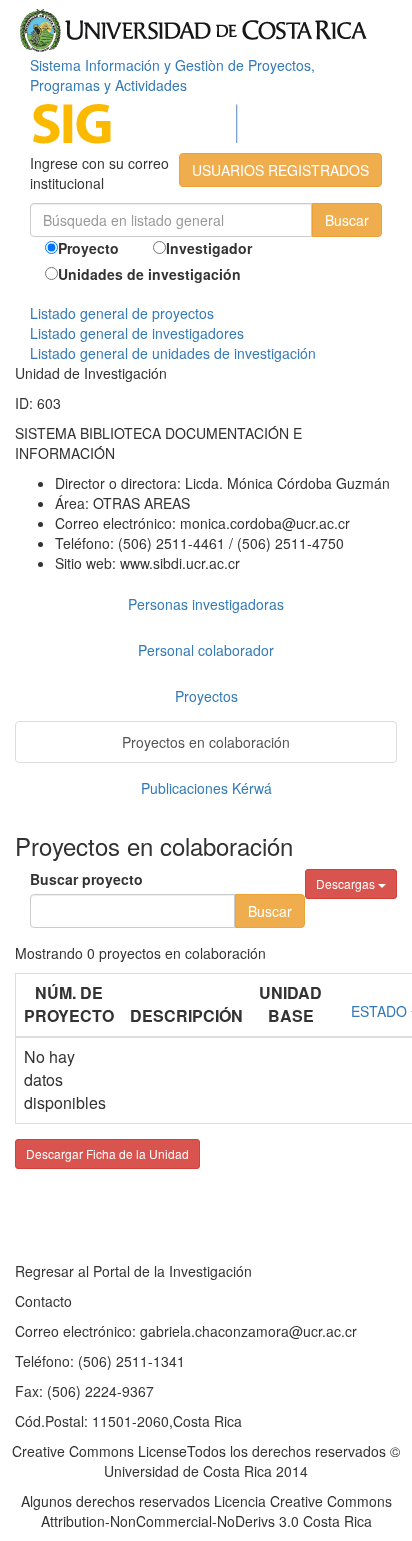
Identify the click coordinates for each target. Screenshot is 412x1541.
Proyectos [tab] (206, 696)
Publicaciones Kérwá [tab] (206, 788)
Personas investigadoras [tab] (206, 604)
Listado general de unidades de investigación (173, 353)
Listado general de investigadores (137, 333)
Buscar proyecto (86, 879)
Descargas (347, 883)
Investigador (209, 248)
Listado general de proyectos (122, 313)
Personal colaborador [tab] (206, 650)
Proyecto (88, 248)
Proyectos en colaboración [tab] (206, 742)
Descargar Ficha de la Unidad (107, 1153)
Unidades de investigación (149, 274)
